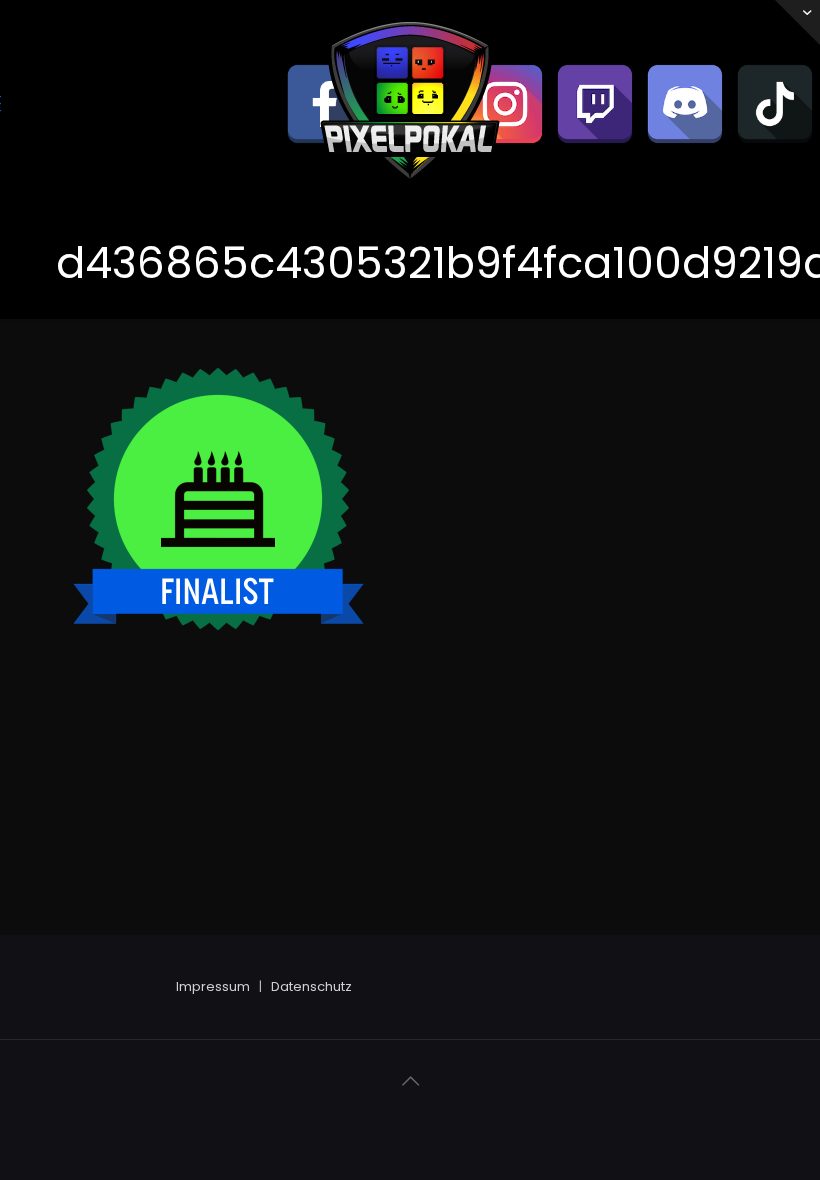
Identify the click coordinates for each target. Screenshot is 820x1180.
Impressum (213, 986)
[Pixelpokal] (410, 195)
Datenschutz (311, 986)
